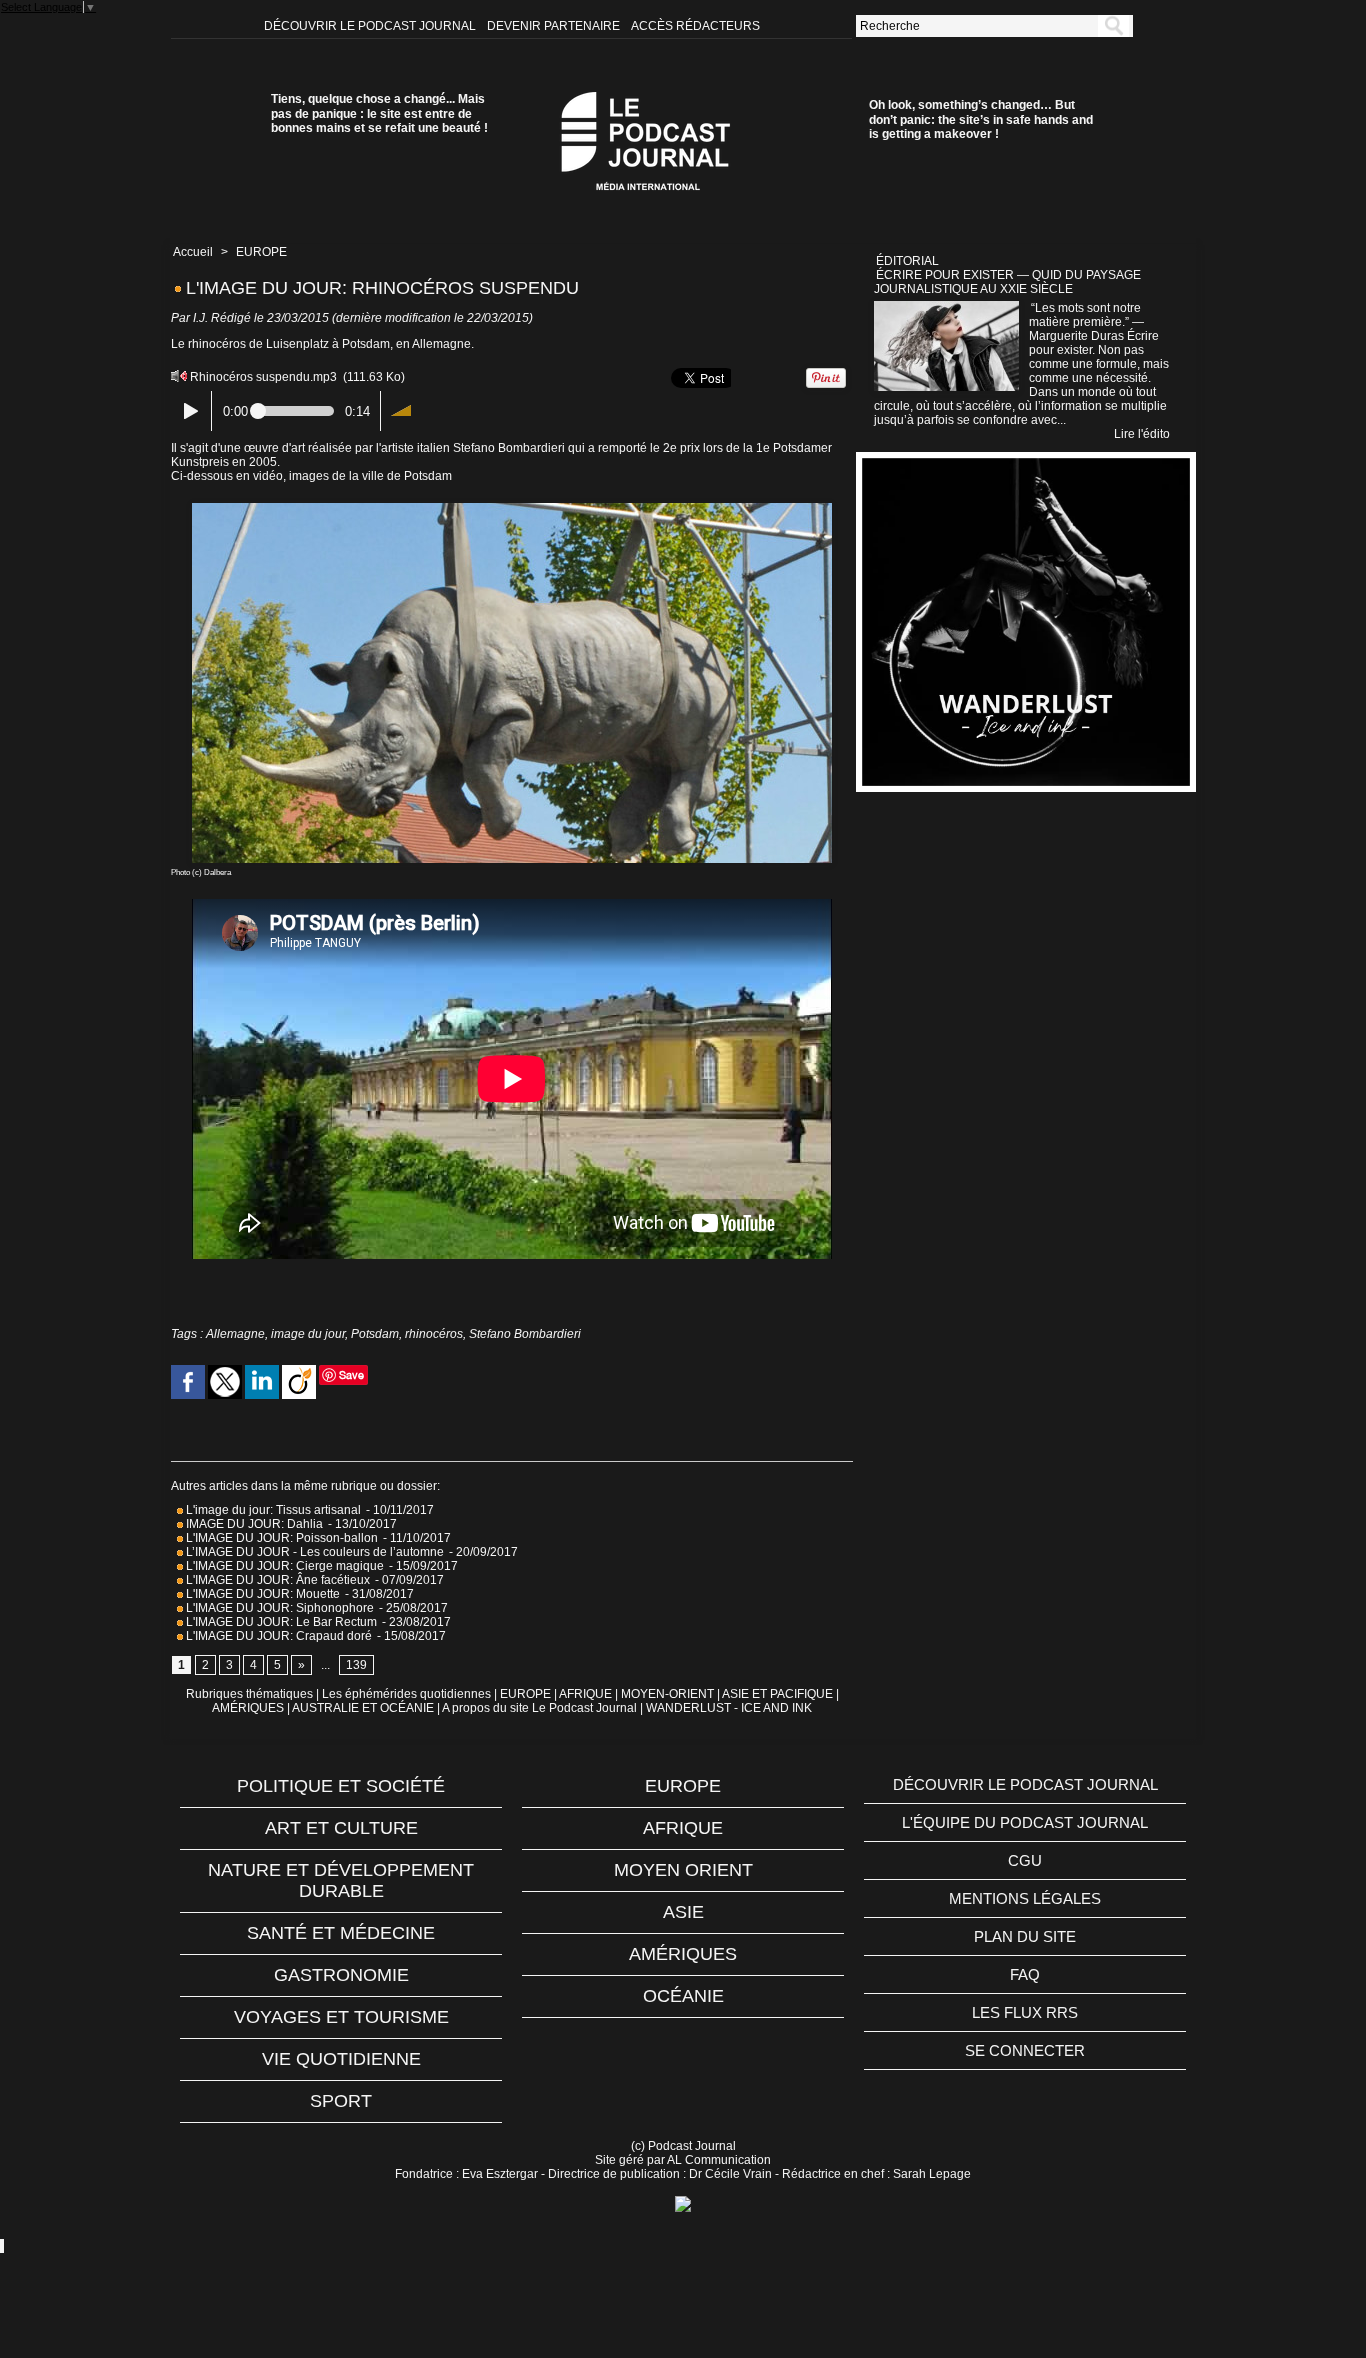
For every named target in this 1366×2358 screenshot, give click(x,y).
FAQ (1025, 1974)
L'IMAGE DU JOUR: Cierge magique (283, 1566)
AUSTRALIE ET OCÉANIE (363, 1708)
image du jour (308, 1334)
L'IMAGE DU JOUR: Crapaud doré (277, 1636)
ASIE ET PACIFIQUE (777, 1694)
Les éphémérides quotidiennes (406, 1694)
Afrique (683, 1828)
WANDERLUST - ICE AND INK (729, 1708)
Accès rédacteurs (695, 26)
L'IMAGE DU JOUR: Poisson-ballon (280, 1538)
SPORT (341, 2101)
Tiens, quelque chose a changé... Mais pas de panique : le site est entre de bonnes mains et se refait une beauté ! (379, 113)
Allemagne (235, 1334)
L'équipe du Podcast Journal (1025, 1822)
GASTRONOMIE (341, 1975)
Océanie (683, 1996)
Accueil (193, 252)
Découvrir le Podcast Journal (371, 26)
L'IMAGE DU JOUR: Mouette (261, 1594)
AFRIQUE (585, 1694)
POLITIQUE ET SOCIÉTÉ (341, 1786)
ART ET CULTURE (341, 1828)
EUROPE (261, 252)
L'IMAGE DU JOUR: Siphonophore (278, 1608)
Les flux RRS (1025, 2012)
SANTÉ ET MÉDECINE (341, 1933)
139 (356, 1665)
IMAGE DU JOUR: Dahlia (253, 1524)
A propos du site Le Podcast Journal (539, 1708)
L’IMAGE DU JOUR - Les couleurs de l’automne (313, 1552)
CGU (1025, 1860)
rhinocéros (434, 1334)
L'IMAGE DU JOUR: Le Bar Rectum (280, 1622)
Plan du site (1025, 1936)
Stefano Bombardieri (525, 1334)
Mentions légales (1025, 1898)
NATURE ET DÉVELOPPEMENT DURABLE (341, 1880)
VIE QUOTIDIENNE (341, 2059)
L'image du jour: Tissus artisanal (272, 1510)
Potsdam (375, 1334)
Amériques (683, 1954)
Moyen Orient (683, 1870)
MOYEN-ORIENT (667, 1694)
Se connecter (1025, 2050)
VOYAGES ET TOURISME (341, 2017)
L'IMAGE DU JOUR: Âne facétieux (278, 1580)
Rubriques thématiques (249, 1694)
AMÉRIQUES (248, 1708)
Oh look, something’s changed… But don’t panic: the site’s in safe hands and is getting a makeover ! (981, 119)
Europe (683, 1786)
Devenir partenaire (555, 26)
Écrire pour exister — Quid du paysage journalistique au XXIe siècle (1007, 282)
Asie (683, 1912)
